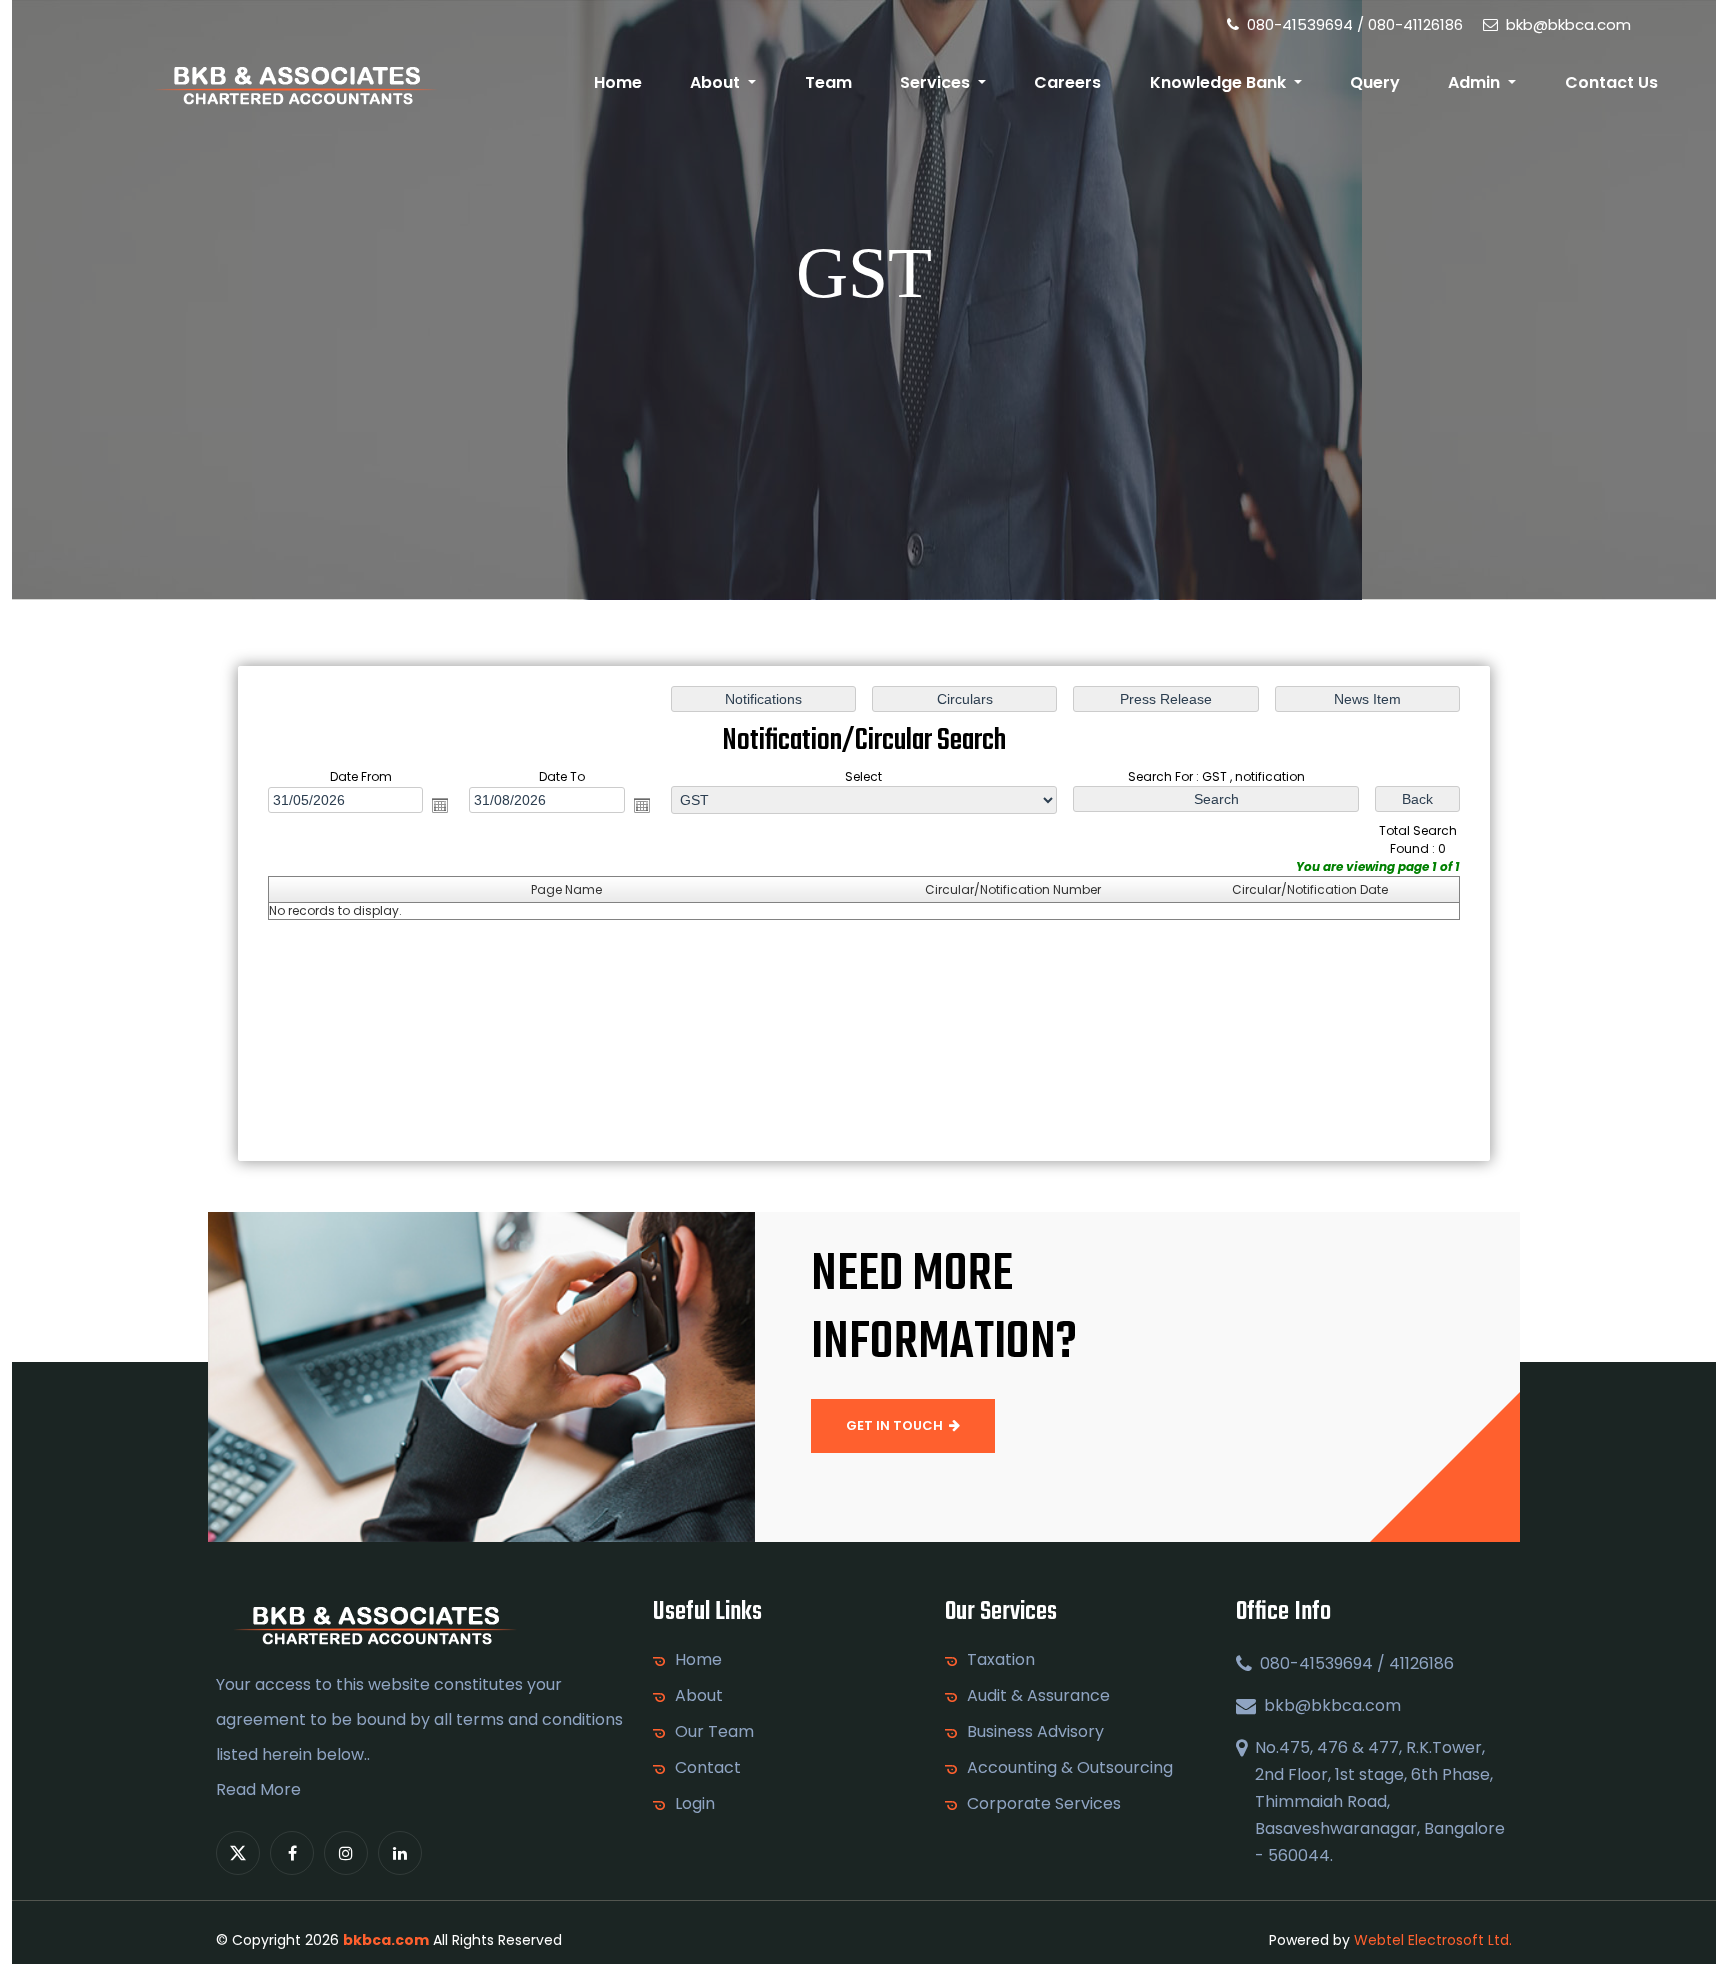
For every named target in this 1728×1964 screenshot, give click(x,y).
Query (1375, 82)
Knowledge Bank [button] (1220, 82)
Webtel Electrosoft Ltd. (1433, 1940)
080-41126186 (1415, 24)
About (699, 1696)
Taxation (1001, 1660)
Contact (708, 1768)
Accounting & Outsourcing (1070, 1768)
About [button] (717, 82)
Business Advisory (1035, 1732)
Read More (258, 1789)
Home (618, 82)
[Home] (296, 83)
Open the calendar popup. (440, 805)
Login (695, 1804)
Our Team (714, 1732)
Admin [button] (1476, 82)
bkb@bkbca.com (1566, 24)
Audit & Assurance (1038, 1696)
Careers (1067, 82)
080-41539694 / (1303, 24)
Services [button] (937, 82)
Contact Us (1611, 82)
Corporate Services (1044, 1804)
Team (828, 82)
